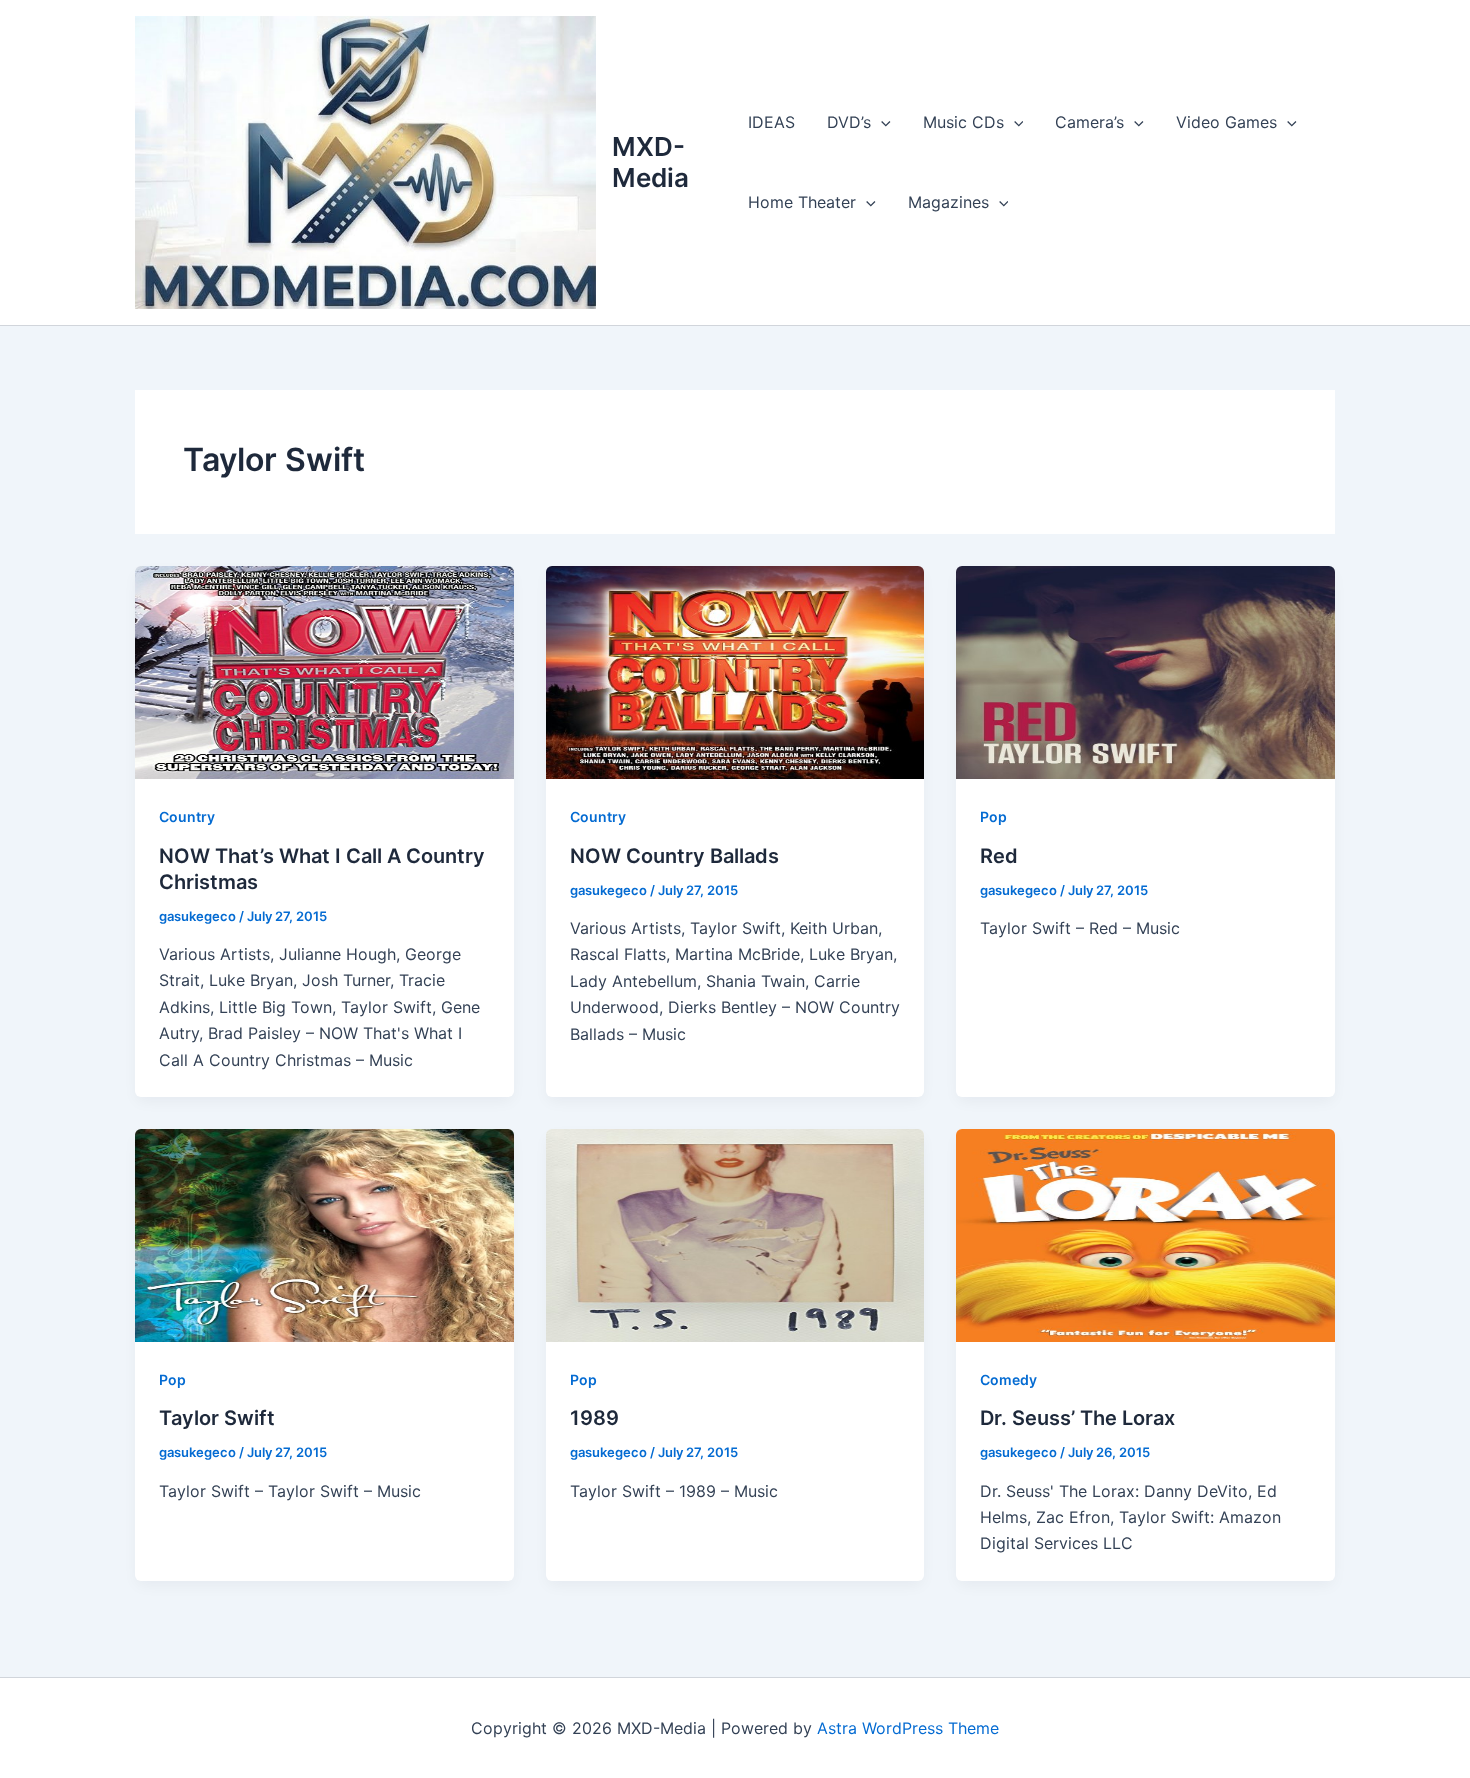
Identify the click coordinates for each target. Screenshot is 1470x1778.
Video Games (1226, 122)
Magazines (948, 202)
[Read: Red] (1145, 671)
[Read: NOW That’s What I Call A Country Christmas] (324, 671)
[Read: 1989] (735, 1234)
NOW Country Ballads (674, 856)
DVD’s (849, 122)
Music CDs (963, 122)
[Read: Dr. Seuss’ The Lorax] (1145, 1234)
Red (999, 856)
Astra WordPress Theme (908, 1728)
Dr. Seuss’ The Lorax (1077, 1418)
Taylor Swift (217, 1418)
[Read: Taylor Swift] (324, 1234)
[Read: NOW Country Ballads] (735, 671)
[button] (881, 122)
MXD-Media (650, 162)
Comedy (1008, 1379)
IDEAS (771, 122)
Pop (993, 816)
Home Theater (802, 202)
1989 (594, 1418)
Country (187, 816)
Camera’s (1089, 122)
